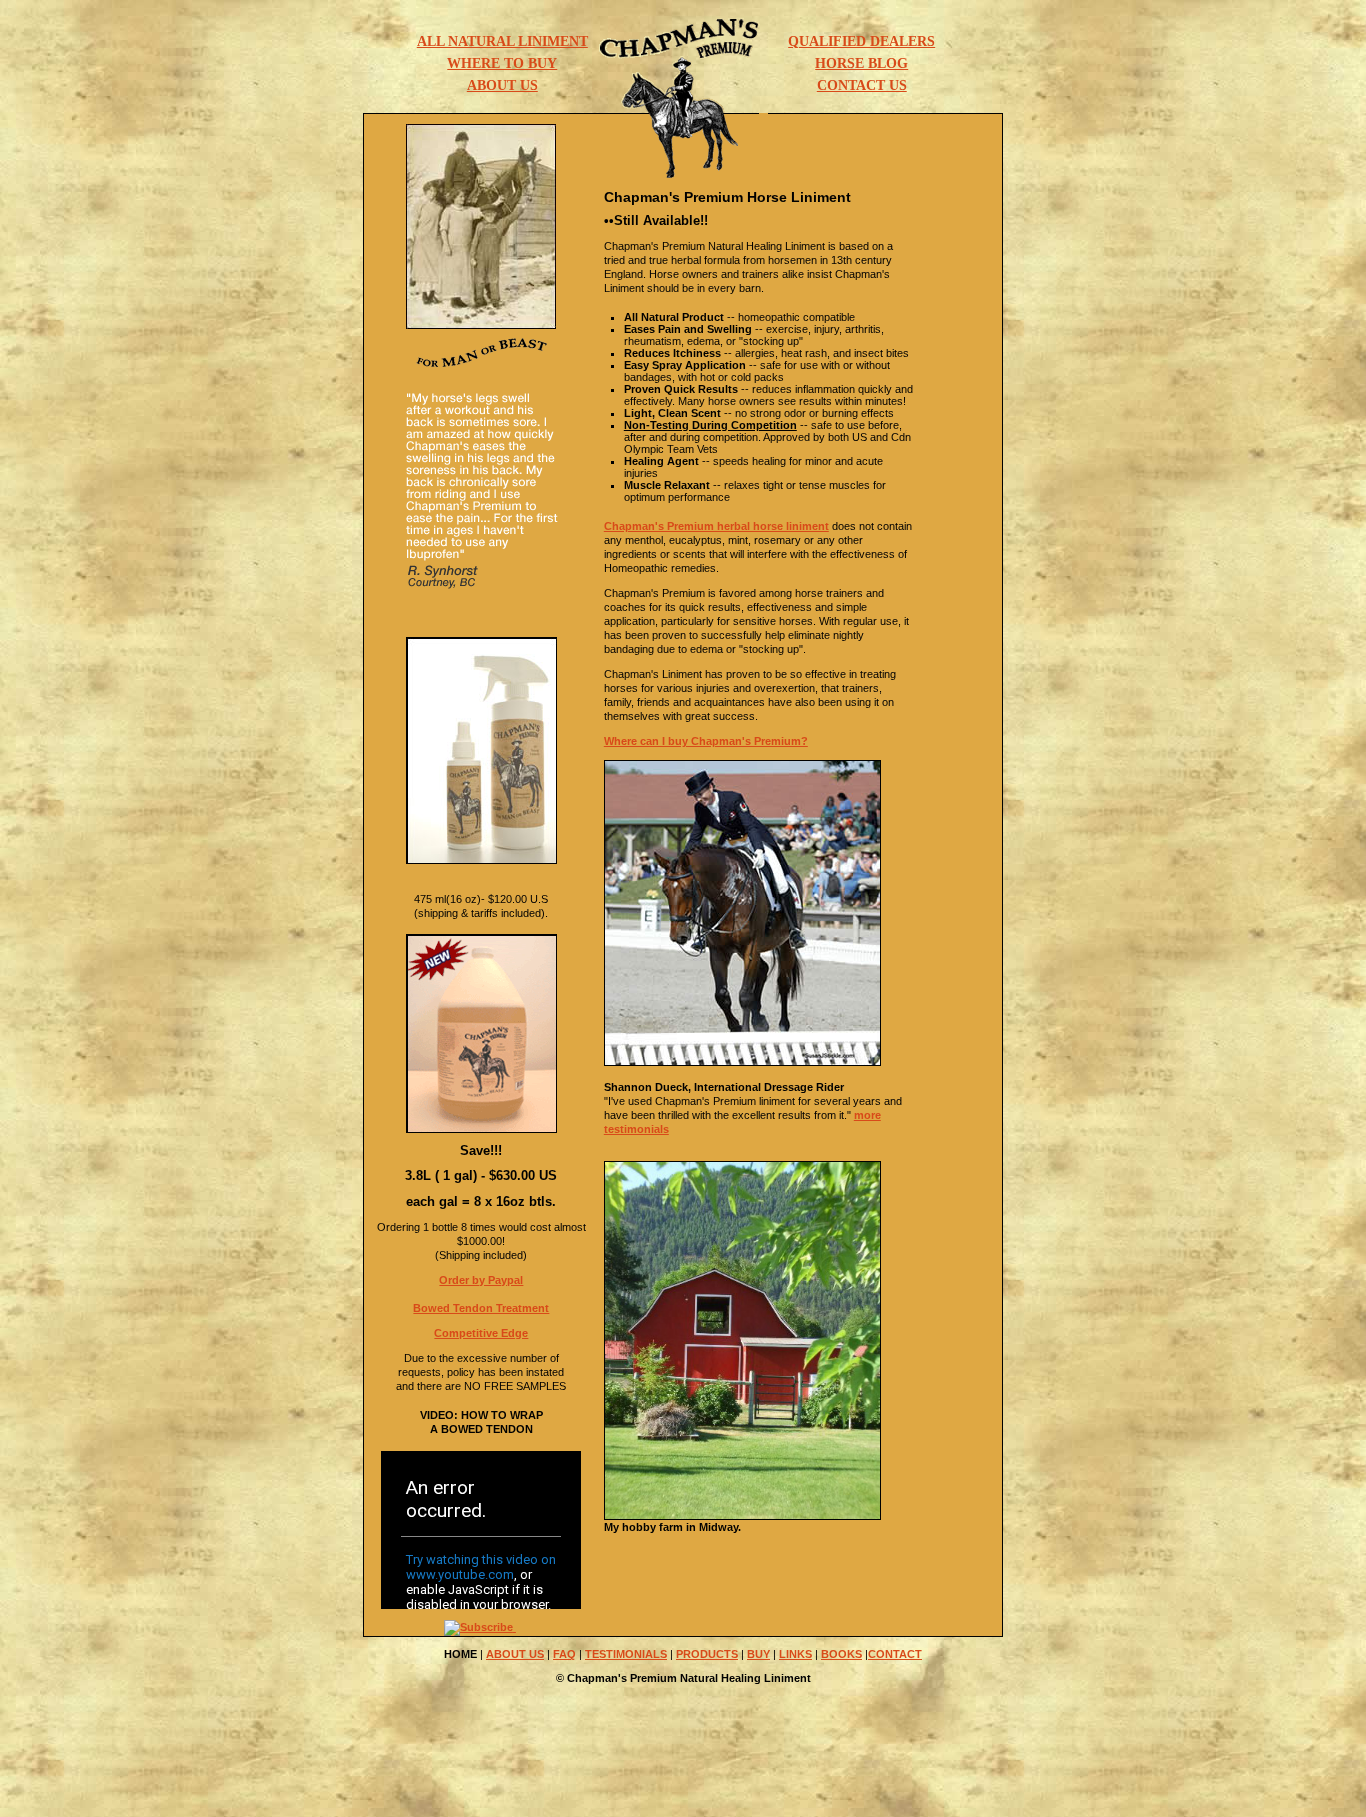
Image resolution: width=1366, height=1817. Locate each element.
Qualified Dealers (861, 41)
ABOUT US (515, 1654)
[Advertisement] (683, 1764)
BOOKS (841, 1654)
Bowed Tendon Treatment (481, 1308)
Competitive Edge (481, 1333)
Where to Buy (502, 63)
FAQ (564, 1654)
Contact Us (862, 85)
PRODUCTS (707, 1654)
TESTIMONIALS (626, 1654)
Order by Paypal (481, 1280)
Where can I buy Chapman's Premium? (706, 741)
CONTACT (895, 1654)
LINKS (795, 1654)
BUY (758, 1654)
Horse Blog (861, 63)
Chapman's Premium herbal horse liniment (716, 526)
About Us (502, 85)
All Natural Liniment (502, 41)
